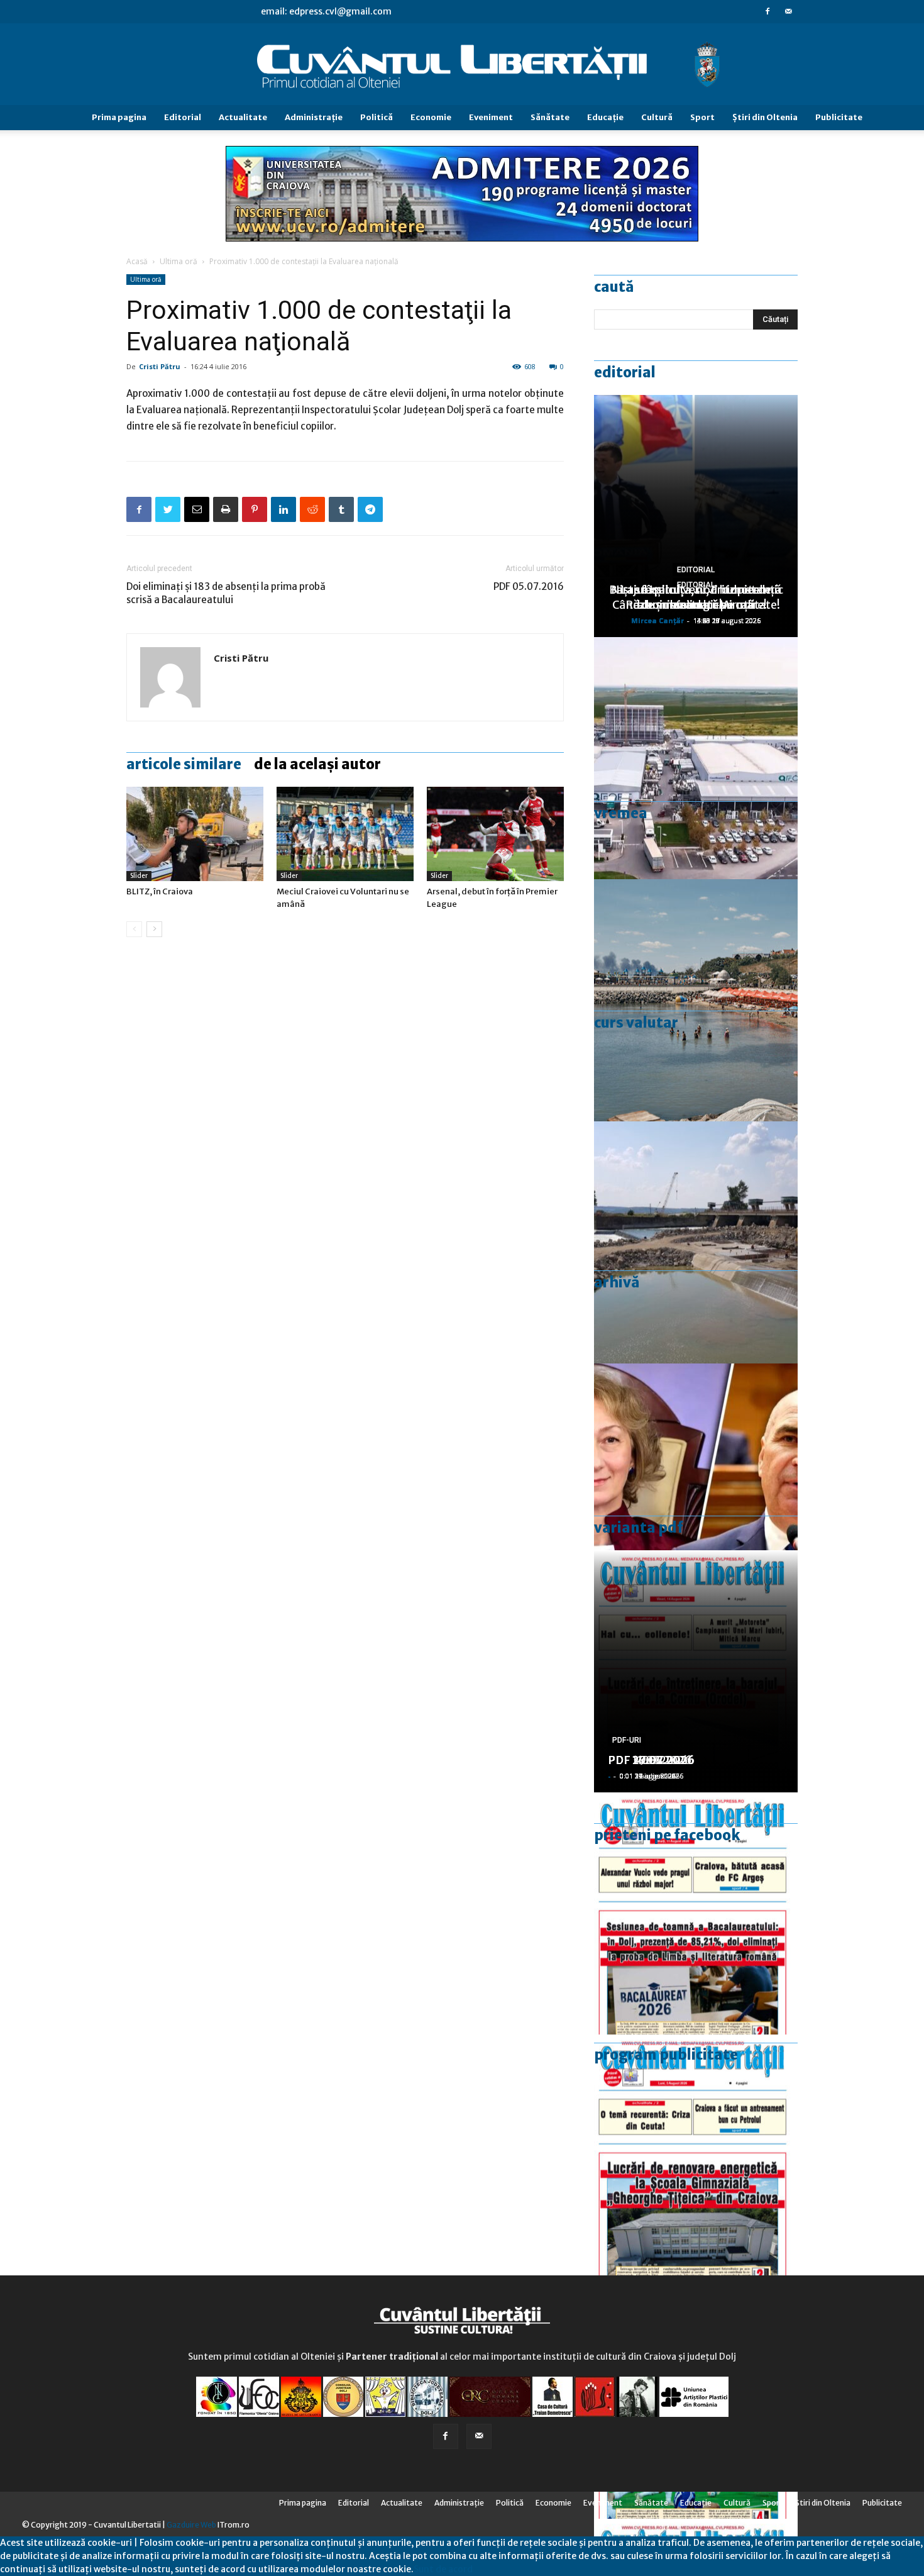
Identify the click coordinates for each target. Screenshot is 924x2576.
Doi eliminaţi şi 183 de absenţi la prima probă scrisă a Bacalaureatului (226, 593)
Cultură (657, 117)
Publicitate (839, 117)
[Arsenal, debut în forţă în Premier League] (495, 834)
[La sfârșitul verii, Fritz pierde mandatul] (696, 1485)
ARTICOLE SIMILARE (184, 764)
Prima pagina (119, 117)
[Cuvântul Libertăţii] (462, 65)
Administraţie (314, 117)
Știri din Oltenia (765, 117)
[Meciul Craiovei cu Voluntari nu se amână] (345, 834)
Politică (377, 117)
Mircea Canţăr (657, 620)
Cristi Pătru (160, 366)
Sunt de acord (443, 2569)
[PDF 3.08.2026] (696, 2156)
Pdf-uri (627, 1740)
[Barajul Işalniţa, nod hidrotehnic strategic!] (696, 1242)
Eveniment (491, 117)
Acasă (137, 261)
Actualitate (243, 117)
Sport (702, 117)
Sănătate (550, 117)
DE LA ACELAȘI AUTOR (317, 764)
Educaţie (605, 117)
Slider (139, 876)
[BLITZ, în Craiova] (195, 834)
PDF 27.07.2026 (651, 1760)
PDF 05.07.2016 (529, 586)
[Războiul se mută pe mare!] (696, 1000)
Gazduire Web (191, 2525)
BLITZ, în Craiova (160, 891)
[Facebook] (767, 11)
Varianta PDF (639, 1528)
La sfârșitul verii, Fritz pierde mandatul (696, 597)
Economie (431, 117)
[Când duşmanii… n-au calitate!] (696, 758)
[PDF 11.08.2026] (696, 1913)
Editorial (183, 117)
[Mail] (788, 11)
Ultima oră (179, 261)
